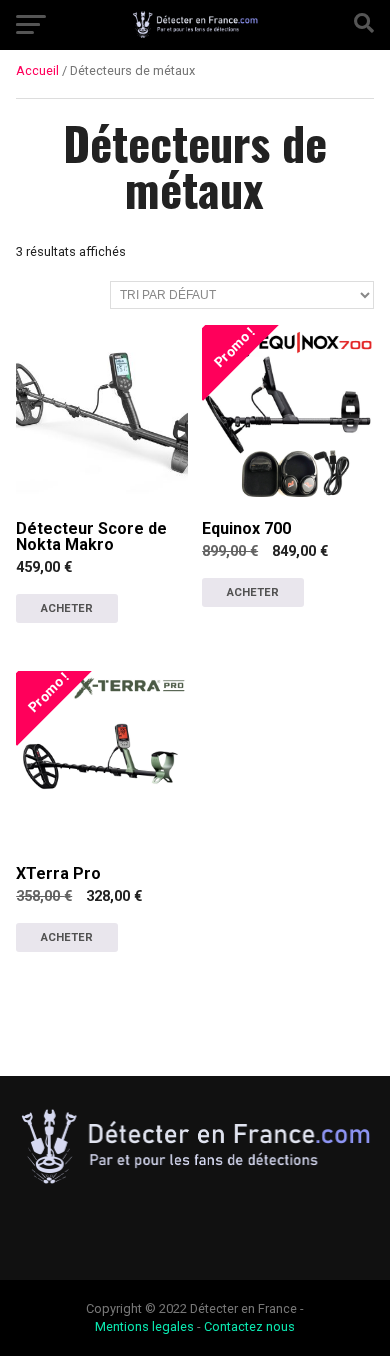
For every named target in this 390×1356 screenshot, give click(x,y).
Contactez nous (249, 1326)
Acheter (67, 608)
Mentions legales (144, 1326)
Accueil (37, 70)
